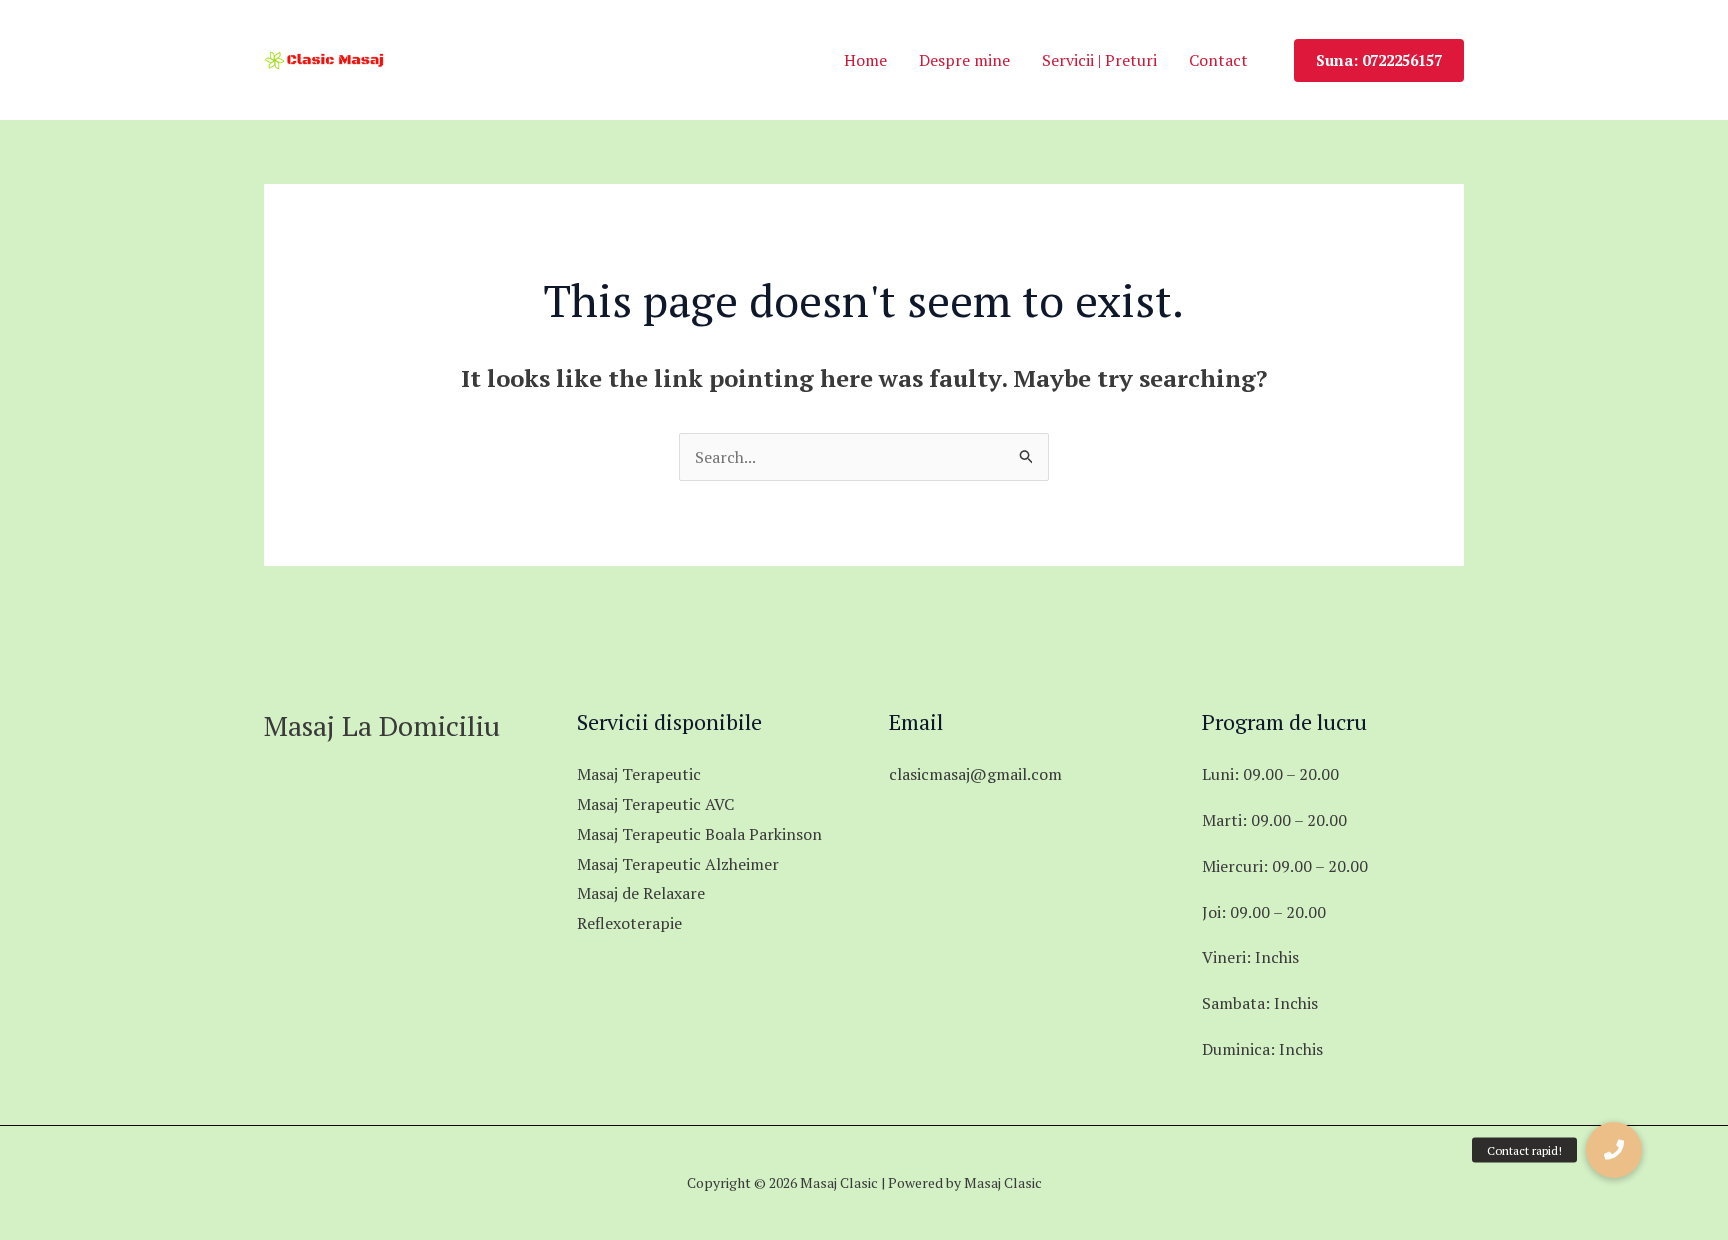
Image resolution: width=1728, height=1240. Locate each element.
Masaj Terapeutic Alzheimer (678, 864)
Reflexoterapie (629, 923)
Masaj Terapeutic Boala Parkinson (699, 834)
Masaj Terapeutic (639, 774)
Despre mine (964, 60)
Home (865, 60)
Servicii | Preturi (1099, 60)
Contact (1218, 60)
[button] (1379, 60)
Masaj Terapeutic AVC (655, 804)
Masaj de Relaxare (641, 893)
